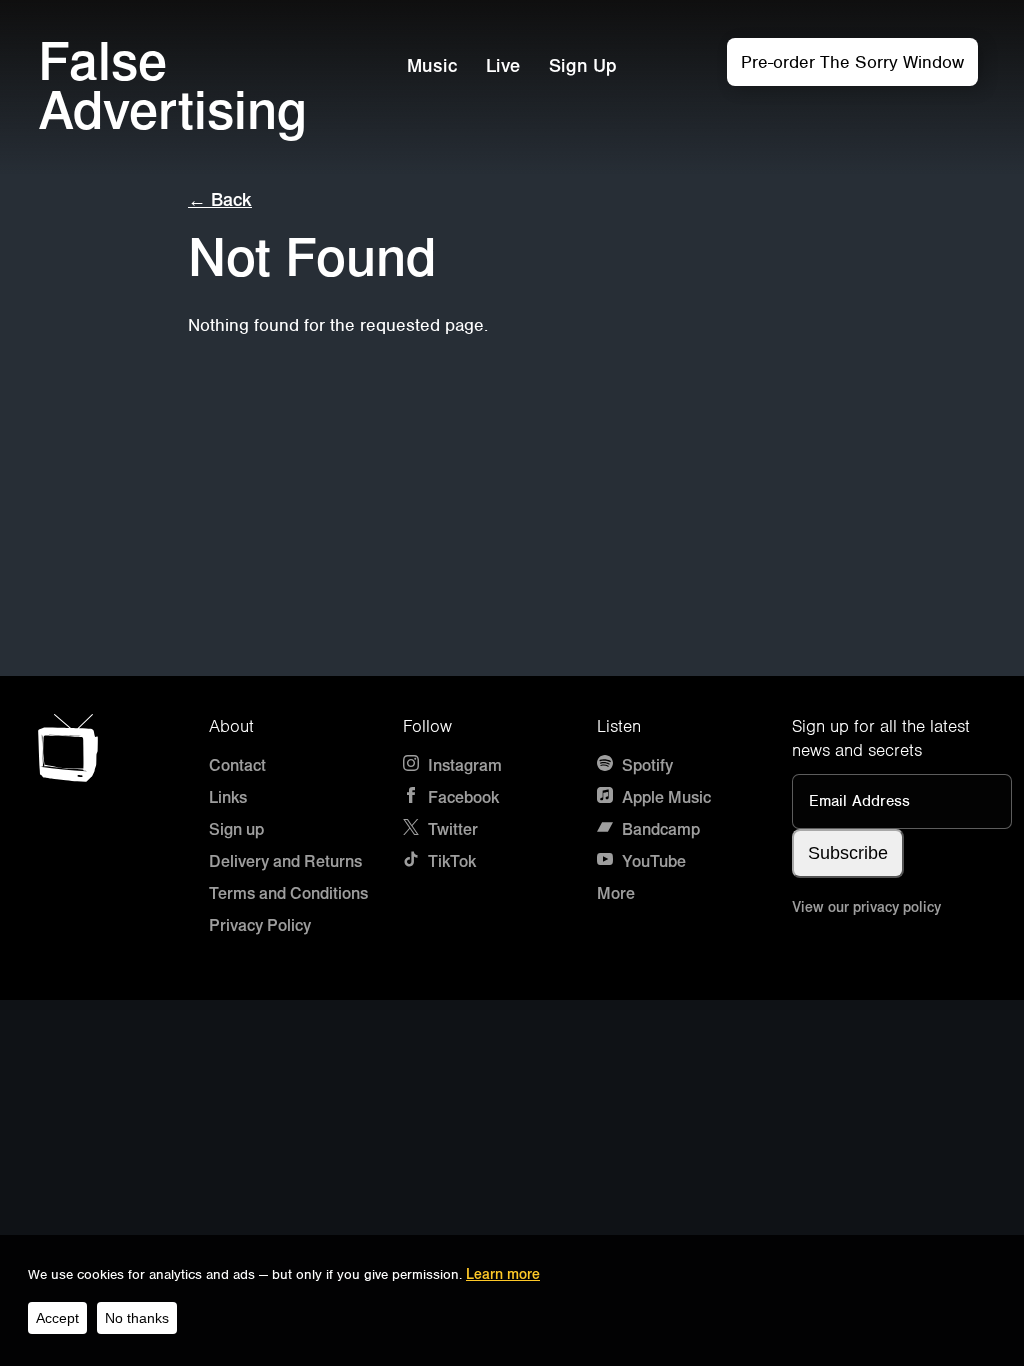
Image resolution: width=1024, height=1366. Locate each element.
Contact (237, 765)
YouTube (652, 861)
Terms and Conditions (288, 893)
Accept (57, 1318)
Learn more (503, 1274)
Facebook (461, 797)
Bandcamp (659, 829)
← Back (220, 200)
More (616, 893)
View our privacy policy (866, 907)
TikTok (450, 861)
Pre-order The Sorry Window (852, 62)
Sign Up (583, 66)
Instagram (463, 765)
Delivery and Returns (285, 861)
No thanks (137, 1318)
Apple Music (664, 797)
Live (503, 66)
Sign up (236, 829)
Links (228, 797)
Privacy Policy (260, 925)
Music (432, 66)
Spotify (645, 765)
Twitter (451, 829)
